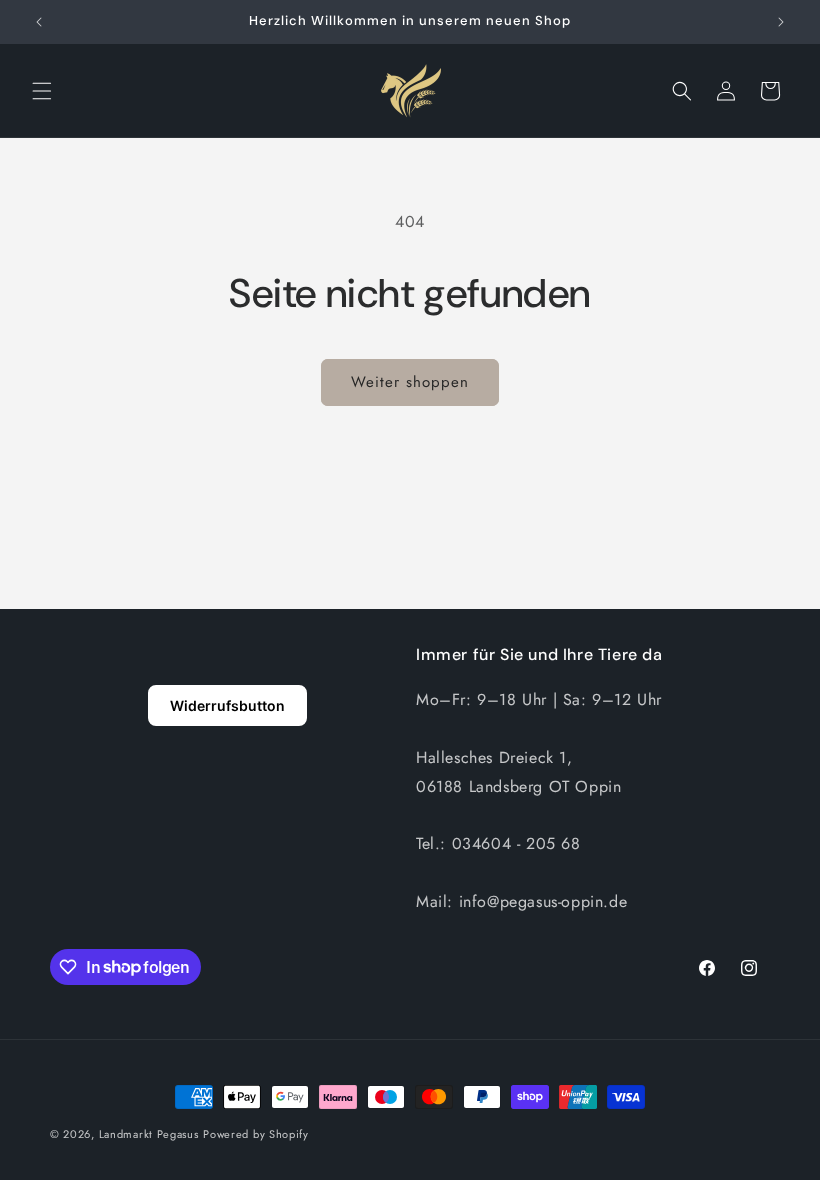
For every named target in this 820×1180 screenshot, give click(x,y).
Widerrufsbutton (227, 705)
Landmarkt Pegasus (149, 1134)
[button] (42, 91)
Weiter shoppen (410, 382)
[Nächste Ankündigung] (781, 22)
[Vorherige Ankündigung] (39, 22)
